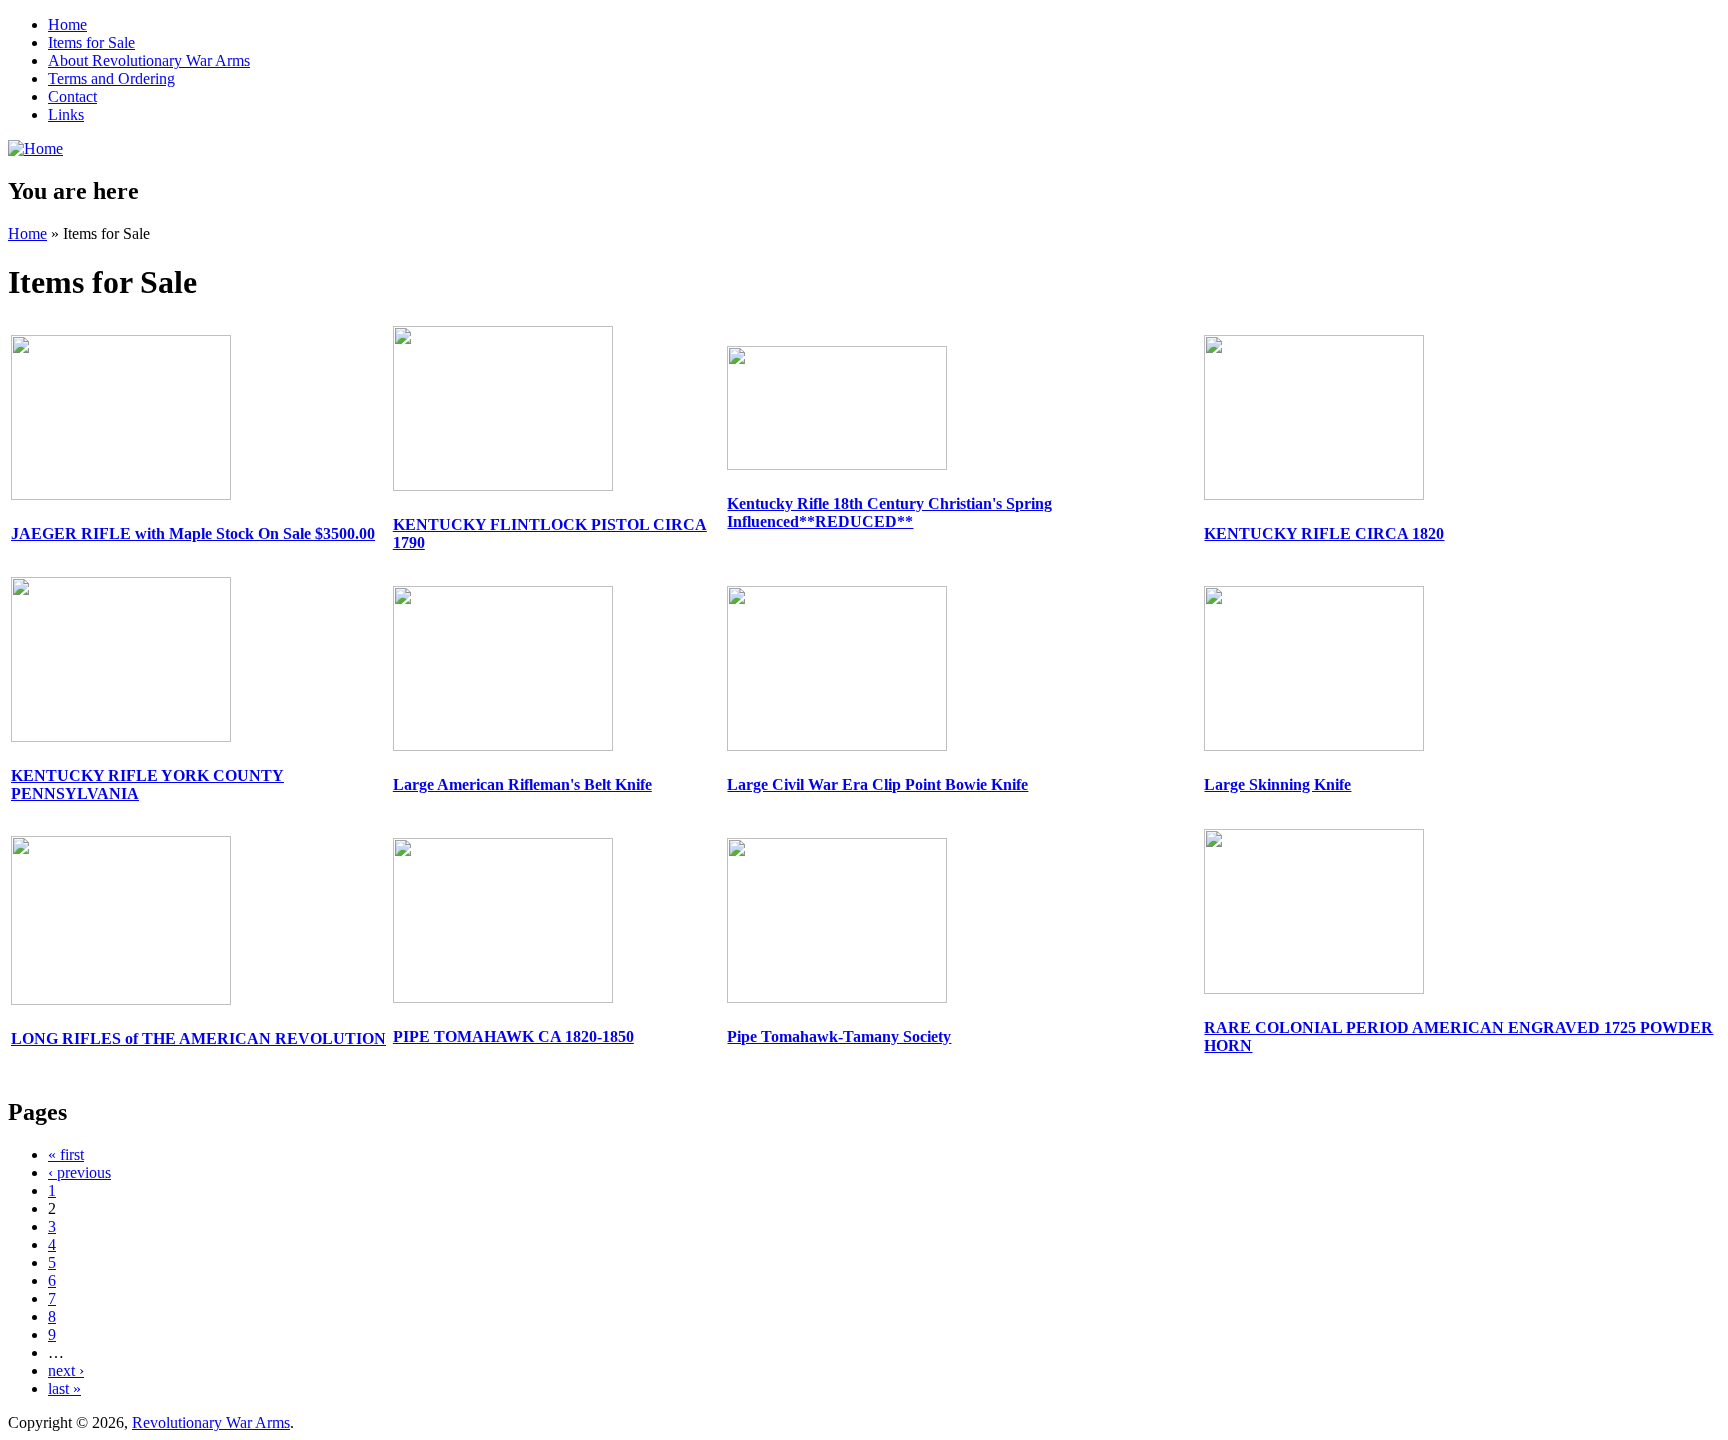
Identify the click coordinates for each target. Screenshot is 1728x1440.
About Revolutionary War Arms (149, 60)
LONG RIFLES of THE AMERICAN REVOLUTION (198, 1038)
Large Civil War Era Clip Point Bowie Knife (877, 784)
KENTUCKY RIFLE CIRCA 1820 (1324, 533)
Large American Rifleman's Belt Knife (522, 784)
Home (67, 24)
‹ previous (79, 1172)
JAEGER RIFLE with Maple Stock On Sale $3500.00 (193, 533)
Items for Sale (91, 42)
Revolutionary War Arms (211, 1422)
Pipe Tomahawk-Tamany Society (839, 1036)
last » (64, 1388)
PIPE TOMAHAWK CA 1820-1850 (513, 1036)
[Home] (35, 148)
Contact (72, 96)
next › (66, 1370)
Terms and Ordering (111, 78)
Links (66, 114)
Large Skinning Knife (1277, 784)
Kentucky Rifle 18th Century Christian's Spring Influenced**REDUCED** (889, 512)
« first (66, 1154)
